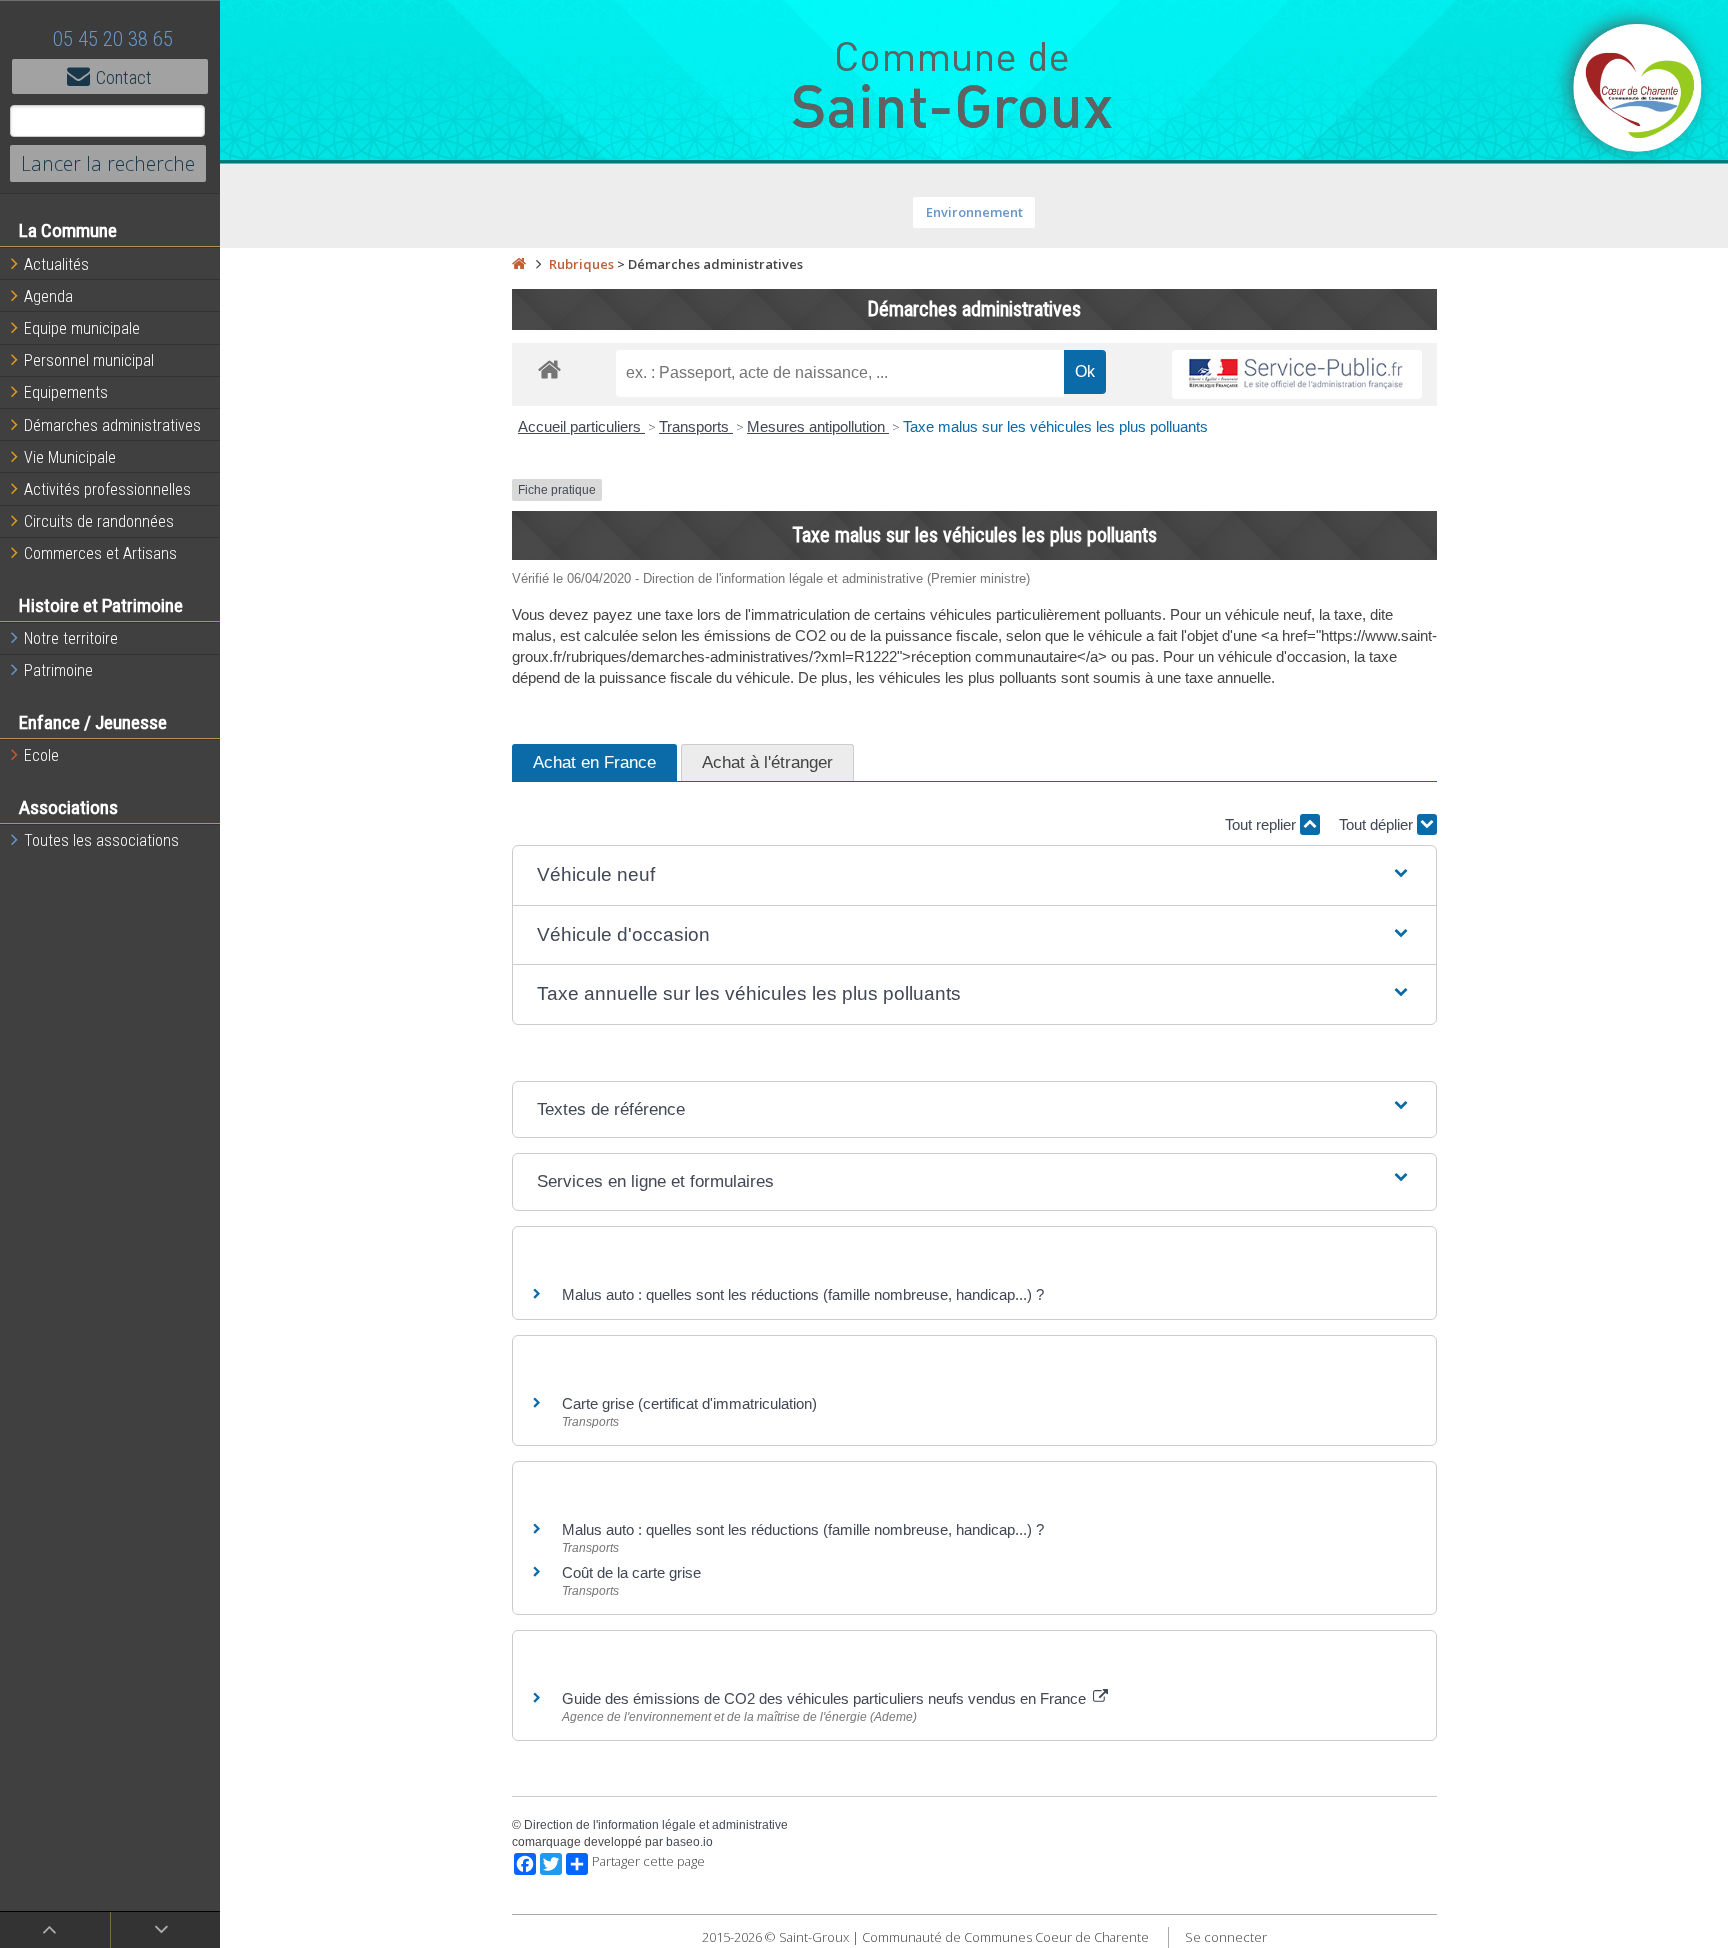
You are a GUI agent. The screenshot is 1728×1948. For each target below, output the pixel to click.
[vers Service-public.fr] (1297, 374)
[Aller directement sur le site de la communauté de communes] (1638, 90)
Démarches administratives (112, 425)
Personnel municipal (89, 360)
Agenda (48, 296)
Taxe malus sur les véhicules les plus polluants (1055, 426)
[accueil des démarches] (549, 368)
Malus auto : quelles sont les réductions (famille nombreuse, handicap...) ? (803, 1294)
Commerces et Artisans (100, 553)
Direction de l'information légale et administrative (656, 1825)
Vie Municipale (70, 457)
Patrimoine (58, 670)
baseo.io (689, 1842)
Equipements (66, 392)
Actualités (56, 264)
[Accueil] (519, 264)
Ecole (41, 755)
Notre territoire (71, 638)
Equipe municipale (82, 328)
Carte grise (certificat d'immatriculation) (689, 1403)
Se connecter (1226, 1937)
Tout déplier (1378, 824)
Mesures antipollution (818, 426)
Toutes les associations (101, 840)
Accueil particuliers (581, 426)
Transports (696, 426)
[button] (974, 875)
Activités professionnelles (107, 489)
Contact (124, 77)
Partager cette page (648, 1861)
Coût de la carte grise (631, 1572)
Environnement (974, 212)
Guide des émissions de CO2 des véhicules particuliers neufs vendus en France (826, 1698)
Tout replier (1262, 824)
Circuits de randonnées (99, 521)
